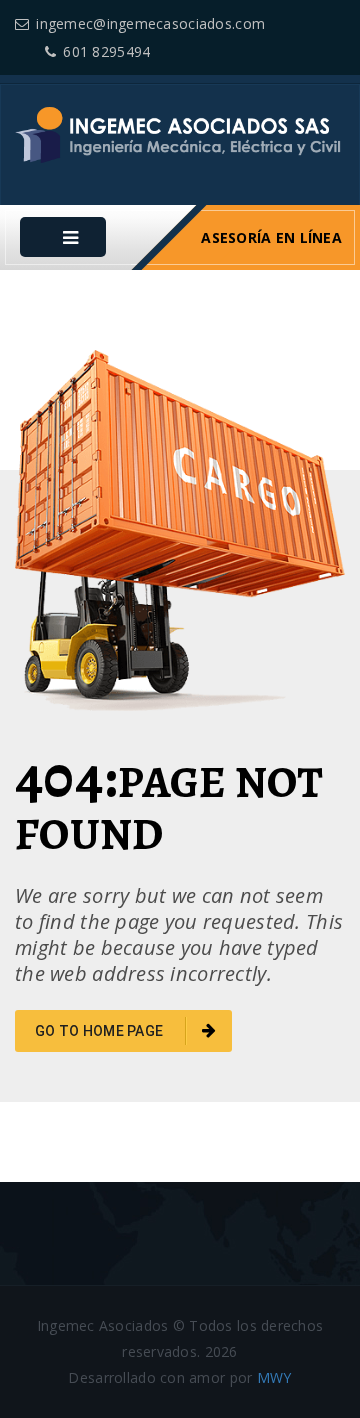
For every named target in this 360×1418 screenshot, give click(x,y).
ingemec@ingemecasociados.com (150, 23)
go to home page (100, 1031)
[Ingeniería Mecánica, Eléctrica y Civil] (180, 132)
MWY (274, 1377)
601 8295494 (106, 51)
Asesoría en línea (271, 237)
